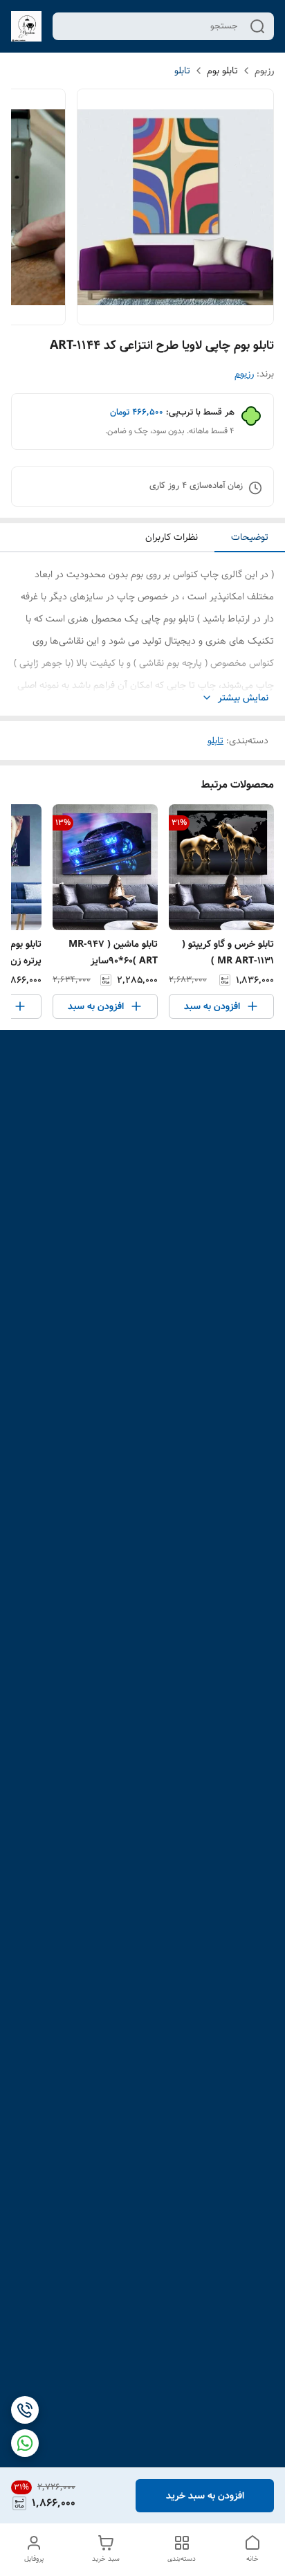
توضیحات (250, 537)
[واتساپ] (25, 2443)
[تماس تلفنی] (25, 2410)
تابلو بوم (222, 71)
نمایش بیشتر (243, 698)
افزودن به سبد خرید (205, 2496)
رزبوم (264, 71)
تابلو (182, 71)
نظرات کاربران (172, 537)
